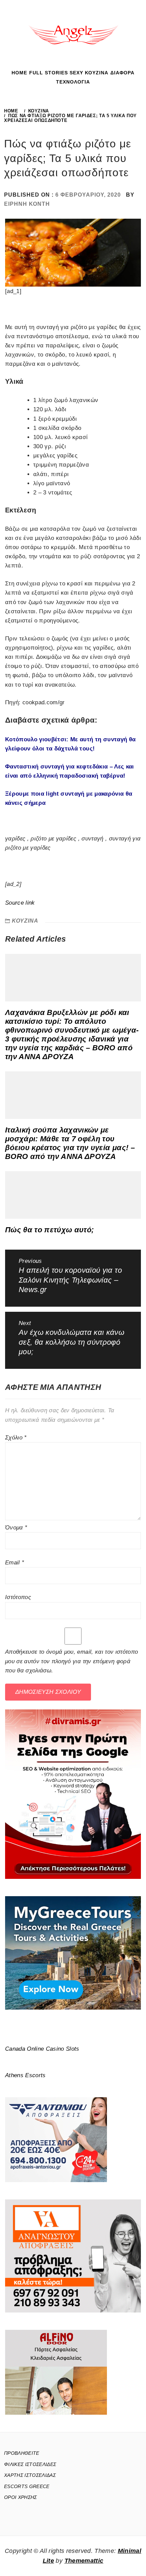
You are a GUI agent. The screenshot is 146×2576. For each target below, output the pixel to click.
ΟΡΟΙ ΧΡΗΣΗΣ (21, 2497)
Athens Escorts (25, 2075)
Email (15, 1563)
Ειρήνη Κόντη (27, 204)
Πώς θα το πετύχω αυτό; (49, 1230)
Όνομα (16, 1528)
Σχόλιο (16, 1438)
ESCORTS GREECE (27, 2486)
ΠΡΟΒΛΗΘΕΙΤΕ (22, 2453)
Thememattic (84, 2561)
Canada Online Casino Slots (42, 2049)
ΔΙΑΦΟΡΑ (122, 73)
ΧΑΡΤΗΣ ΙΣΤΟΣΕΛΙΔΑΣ (30, 2475)
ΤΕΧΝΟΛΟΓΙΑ (73, 82)
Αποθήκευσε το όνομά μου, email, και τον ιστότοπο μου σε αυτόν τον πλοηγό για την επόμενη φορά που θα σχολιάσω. (71, 1661)
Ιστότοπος (18, 1597)
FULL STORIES (49, 73)
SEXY (76, 73)
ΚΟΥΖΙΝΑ (97, 73)
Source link (20, 903)
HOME (19, 73)
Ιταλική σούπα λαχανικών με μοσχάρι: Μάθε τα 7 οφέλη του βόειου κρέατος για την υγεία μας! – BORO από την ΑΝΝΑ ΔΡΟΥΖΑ (70, 1143)
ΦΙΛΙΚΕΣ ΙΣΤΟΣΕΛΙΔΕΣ (30, 2464)
